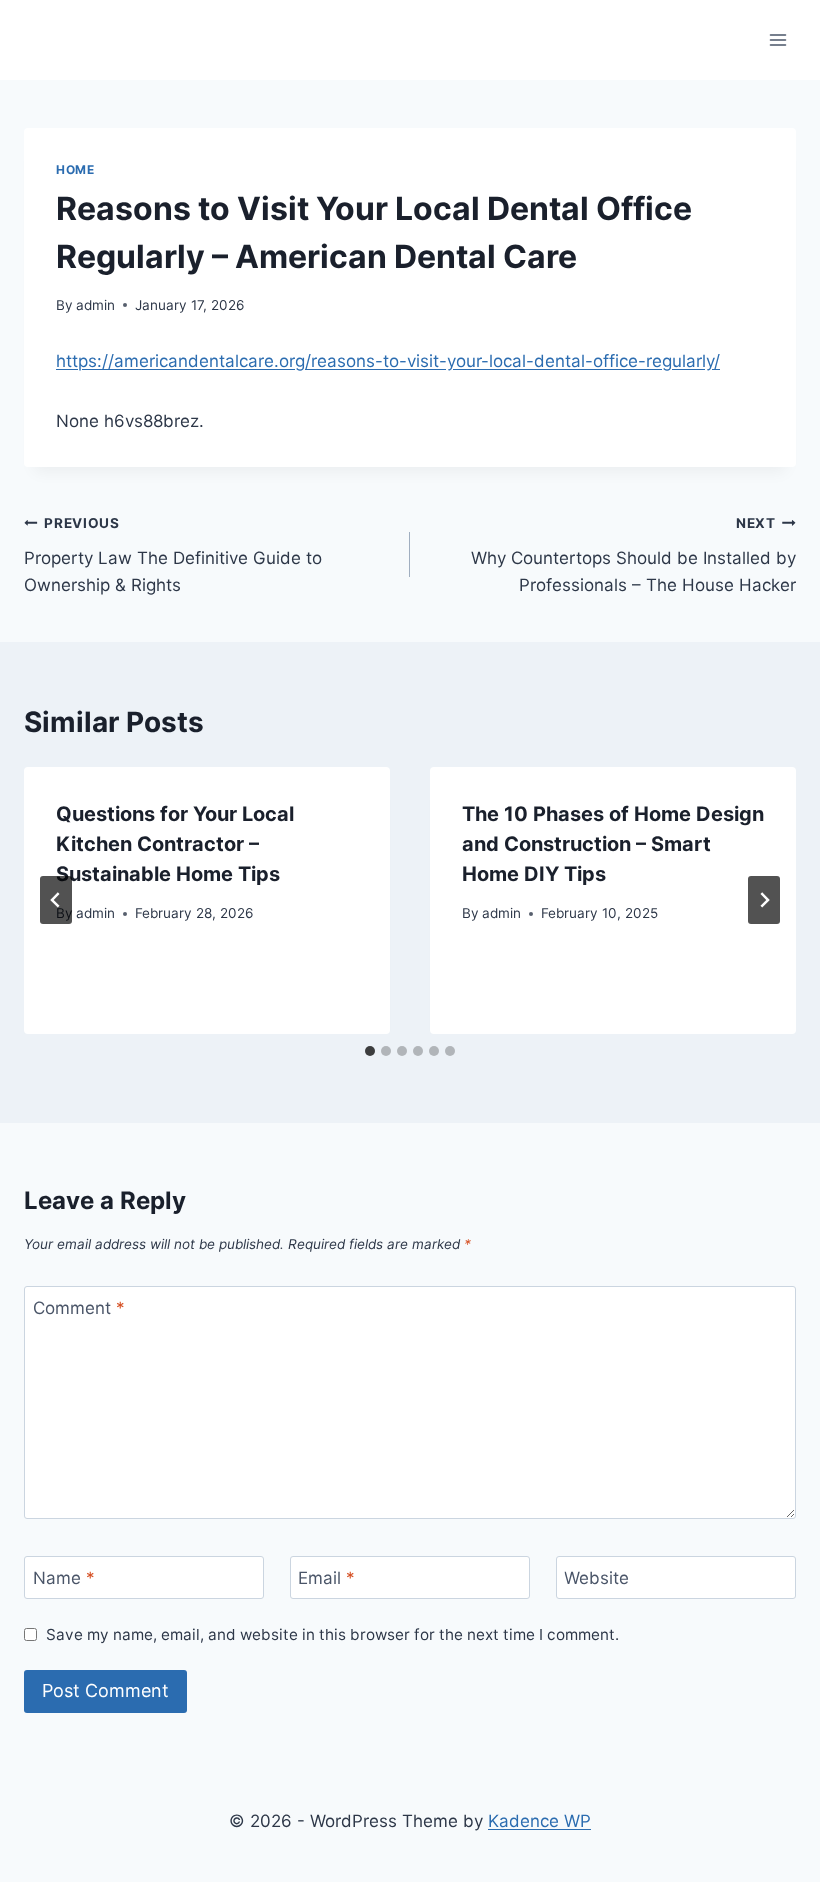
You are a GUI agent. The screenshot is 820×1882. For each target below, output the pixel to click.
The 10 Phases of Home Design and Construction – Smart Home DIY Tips (613, 844)
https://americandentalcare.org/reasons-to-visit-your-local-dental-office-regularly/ (388, 361)
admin (95, 305)
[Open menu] (777, 39)
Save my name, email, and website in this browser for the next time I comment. (332, 1634)
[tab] (370, 1051)
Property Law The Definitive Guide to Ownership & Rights (173, 555)
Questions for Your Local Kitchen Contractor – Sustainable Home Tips (175, 844)
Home (75, 169)
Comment (79, 1308)
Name (64, 1578)
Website (596, 1578)
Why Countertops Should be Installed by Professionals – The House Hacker (633, 555)
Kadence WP (539, 1821)
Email (326, 1578)
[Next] (764, 900)
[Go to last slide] (56, 900)
